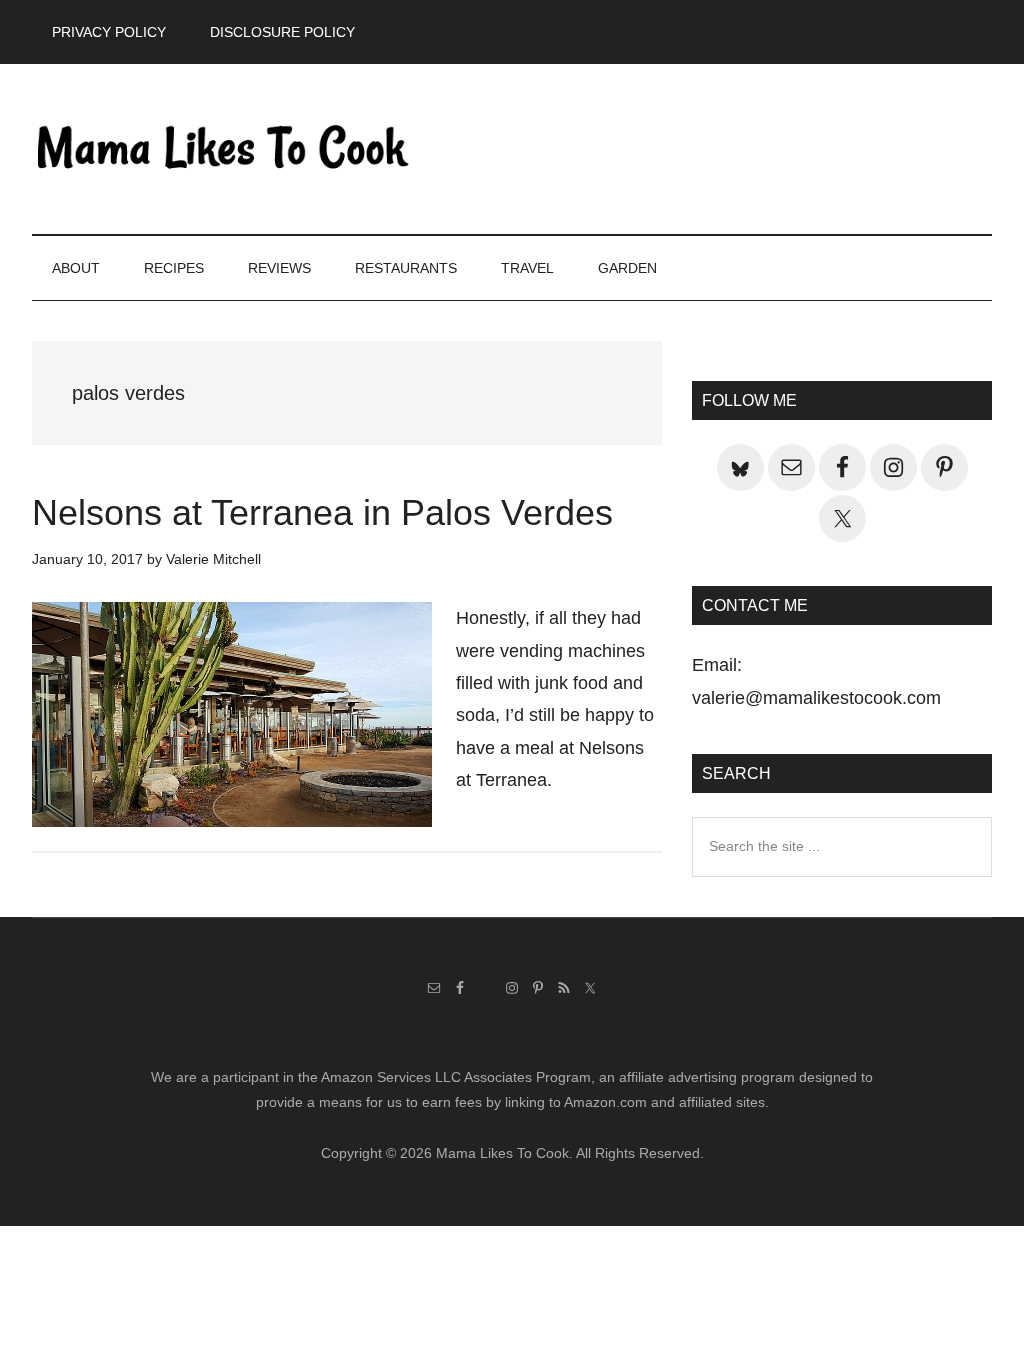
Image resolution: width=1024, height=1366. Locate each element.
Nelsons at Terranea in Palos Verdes (322, 512)
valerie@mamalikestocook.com (816, 698)
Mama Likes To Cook (222, 149)
